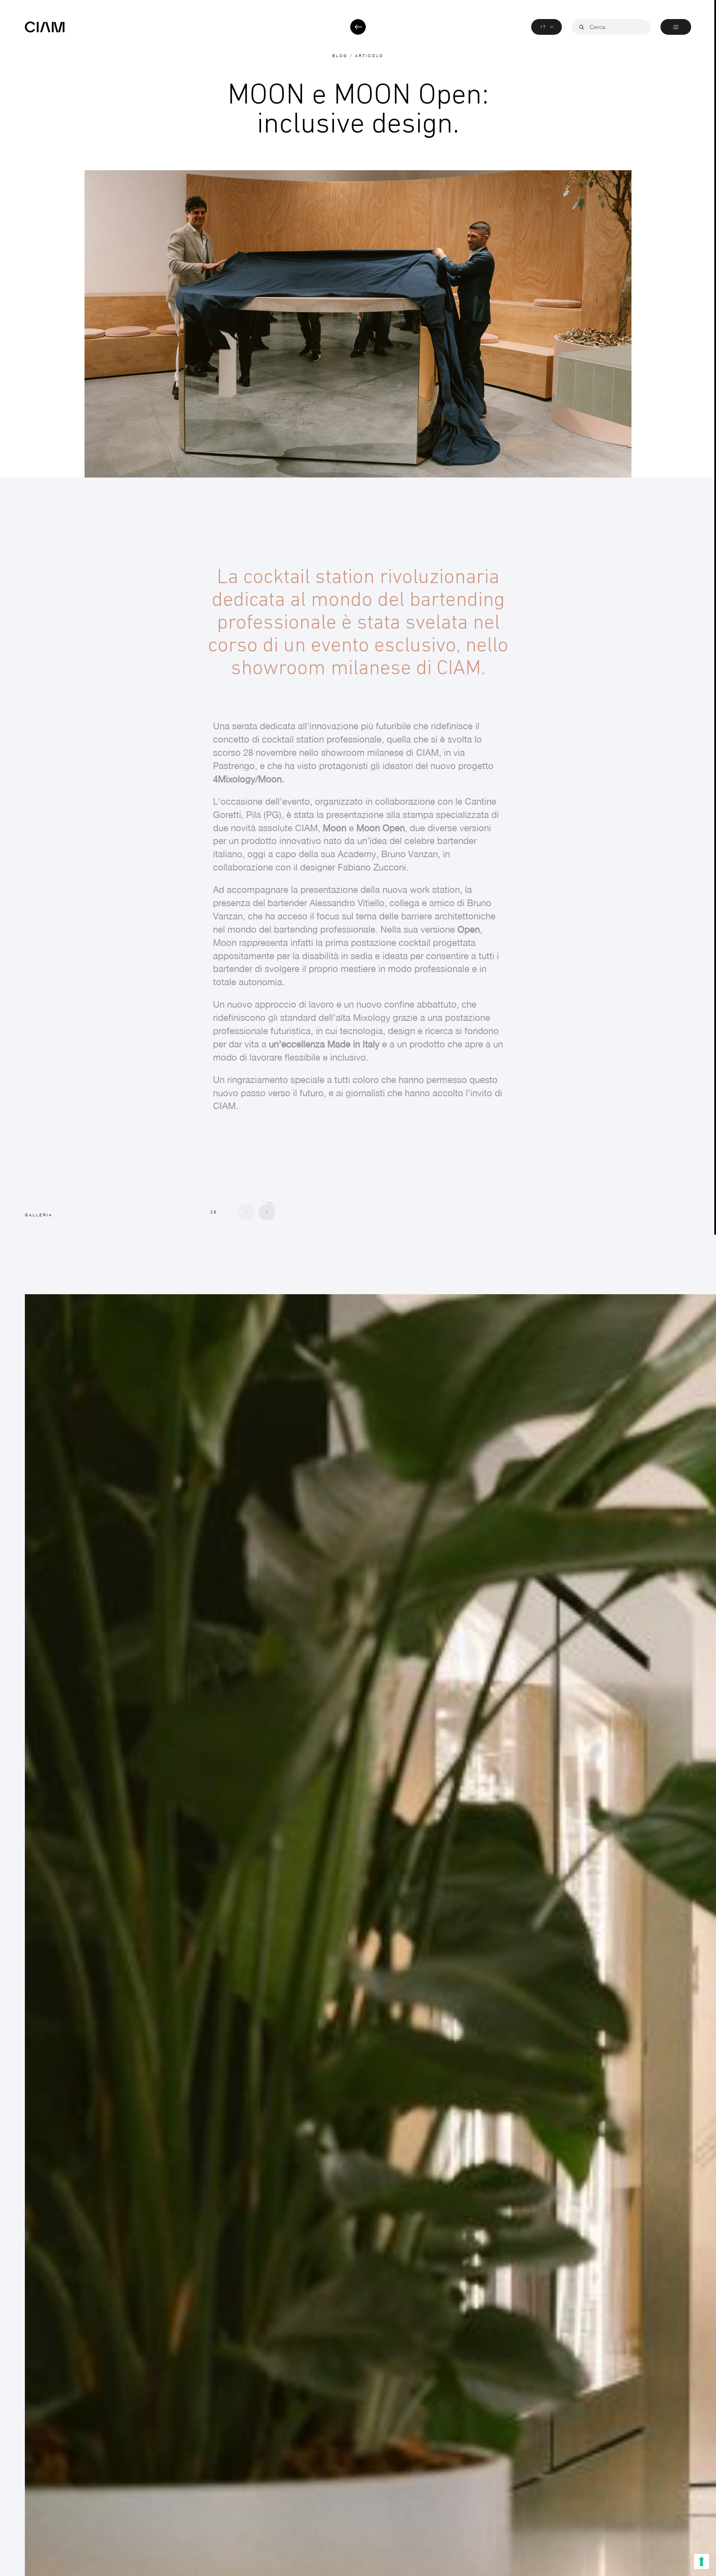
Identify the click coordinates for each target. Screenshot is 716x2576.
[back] (358, 27)
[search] (582, 27)
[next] (267, 1212)
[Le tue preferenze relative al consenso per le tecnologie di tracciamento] (701, 2562)
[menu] (676, 27)
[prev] (246, 1212)
